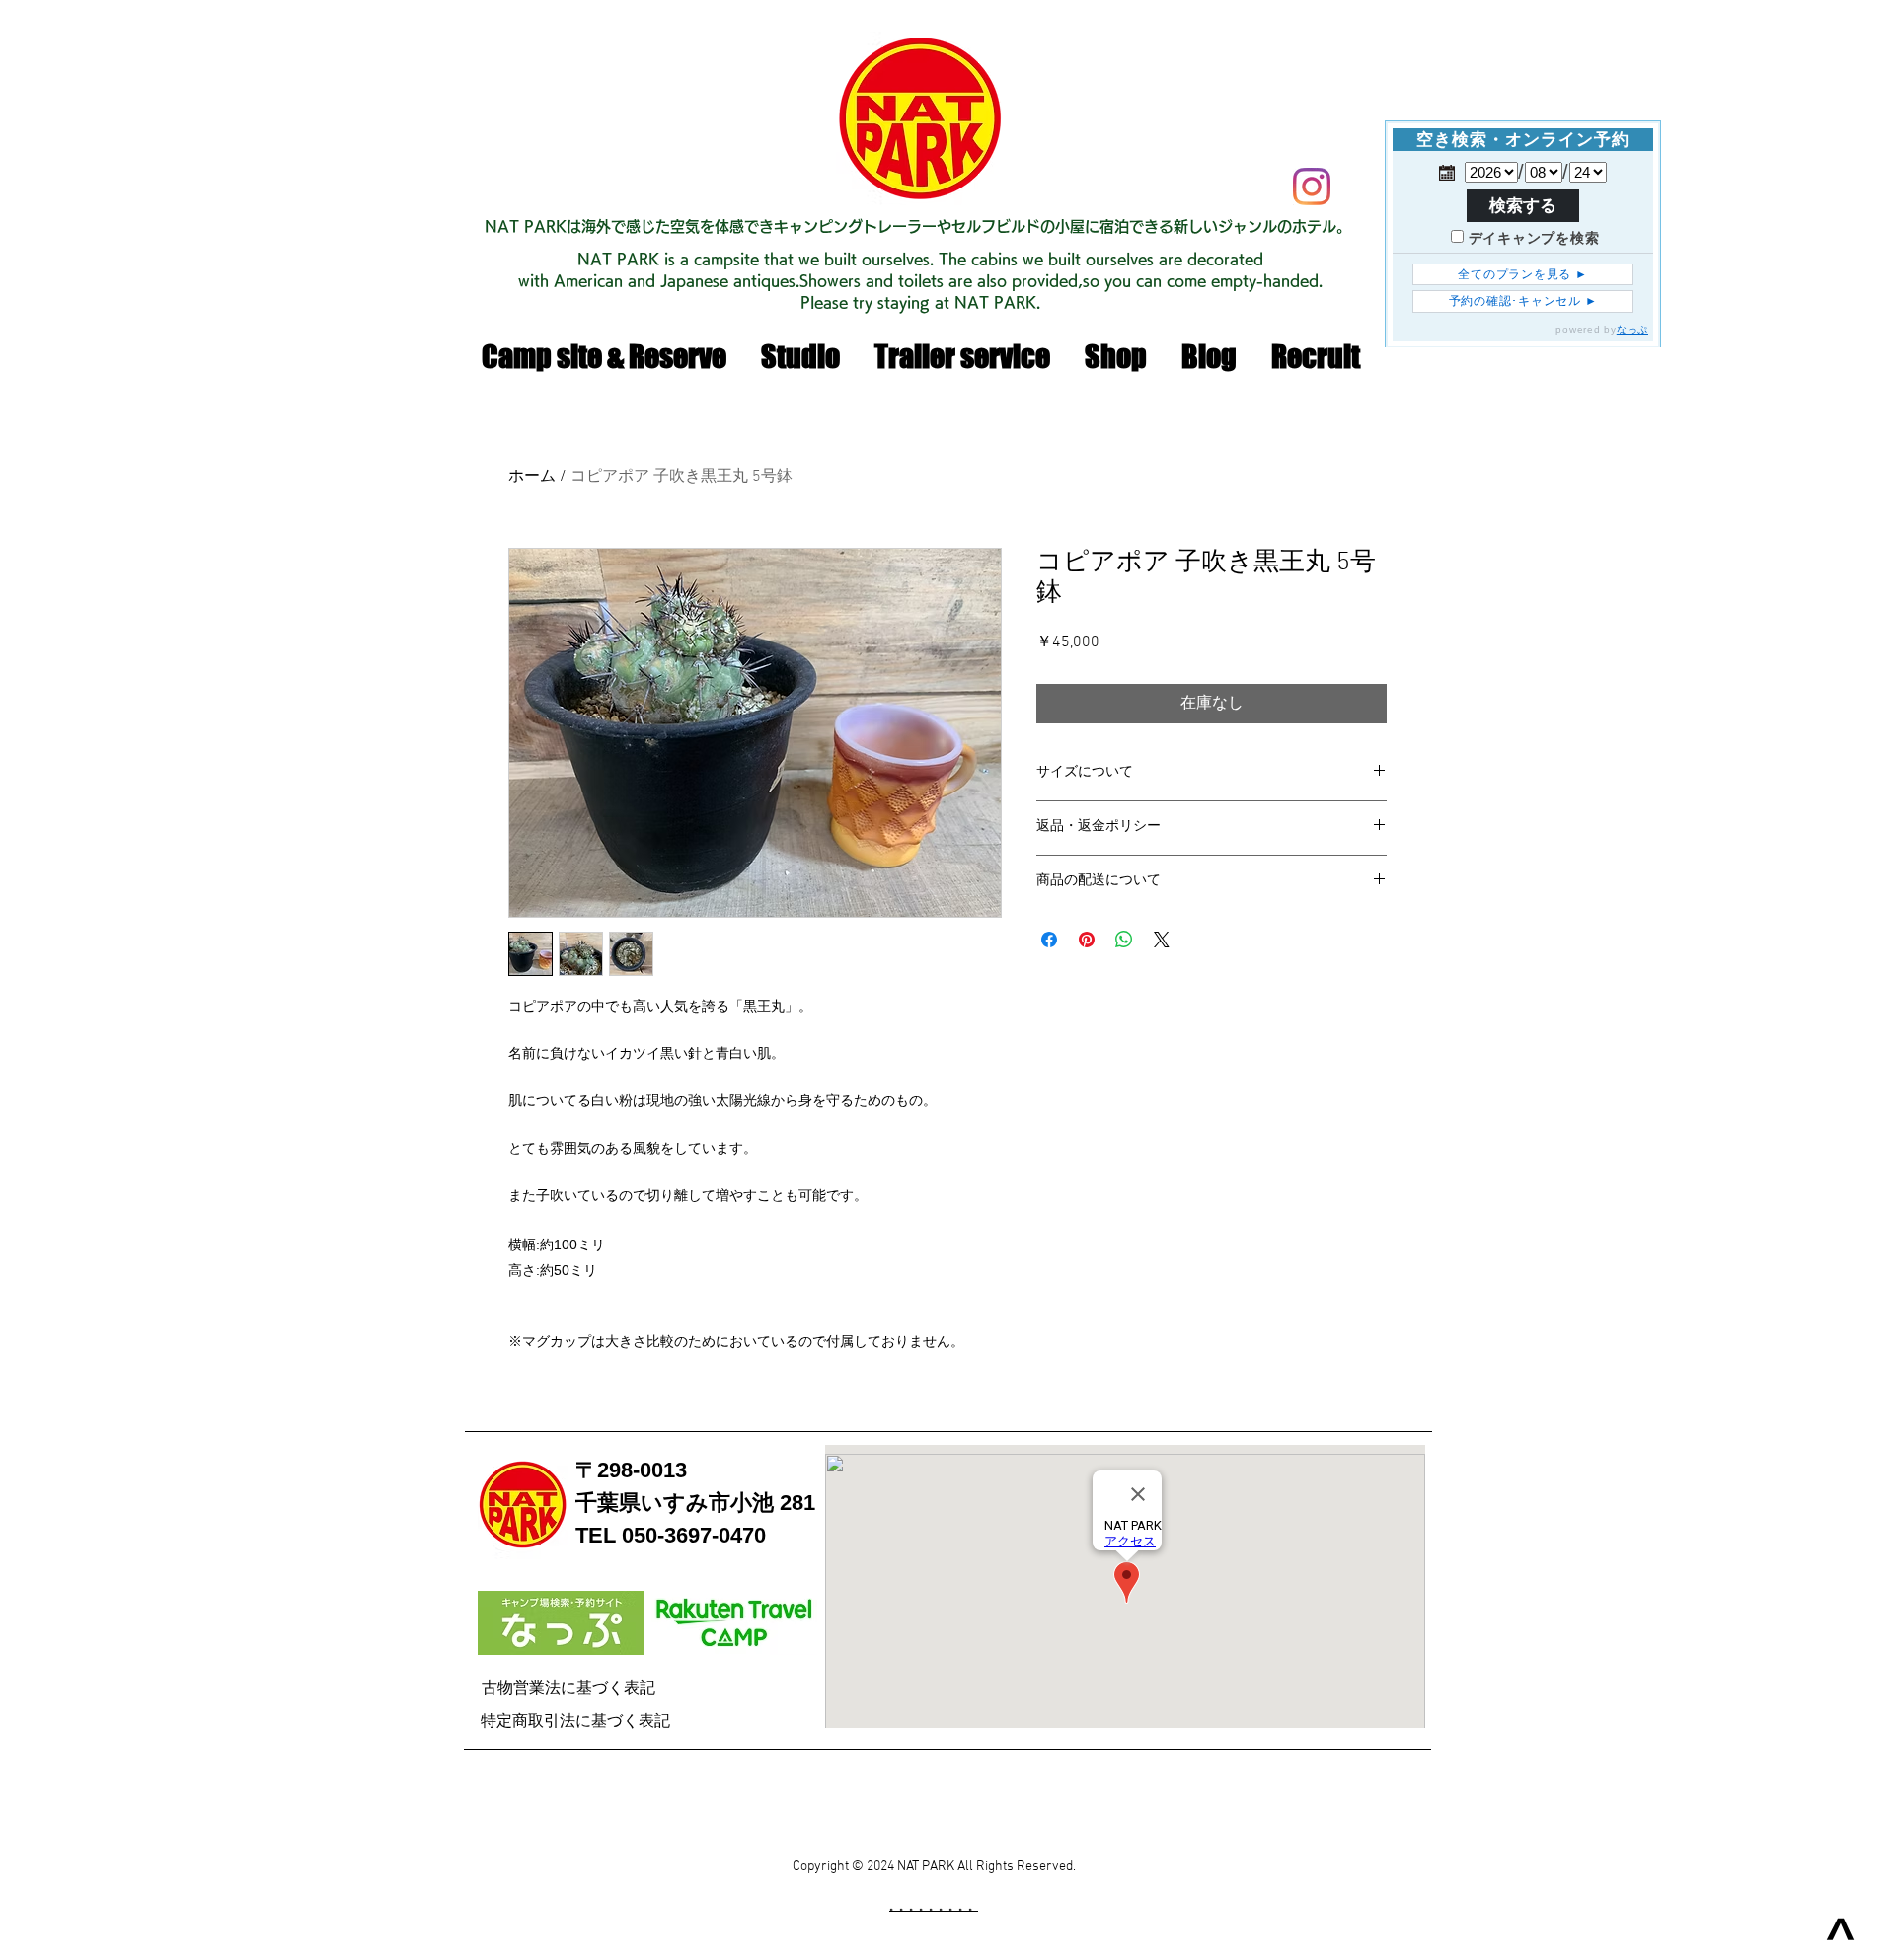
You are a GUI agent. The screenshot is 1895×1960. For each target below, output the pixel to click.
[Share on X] (1162, 940)
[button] (1115, 357)
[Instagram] (1312, 187)
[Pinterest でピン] (1087, 940)
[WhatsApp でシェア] (1124, 940)
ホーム (532, 477)
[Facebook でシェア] (1049, 940)
